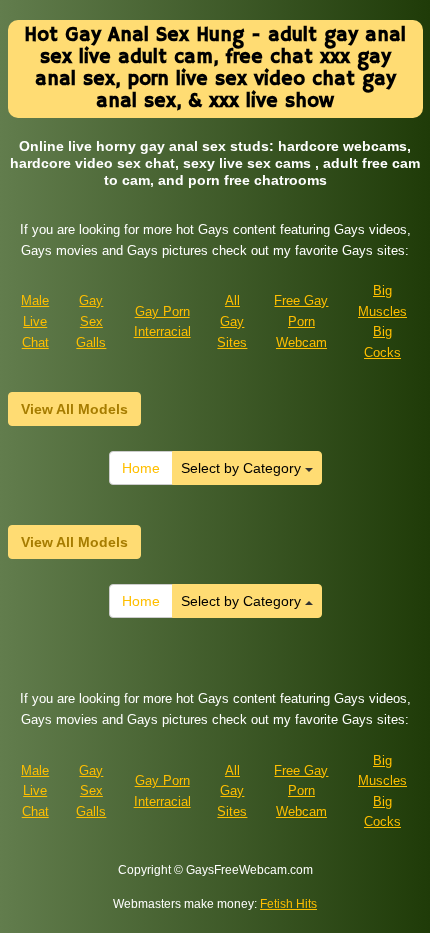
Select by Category (243, 468)
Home (141, 468)
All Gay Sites (232, 321)
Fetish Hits (288, 904)
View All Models (74, 409)
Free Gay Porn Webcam (301, 321)
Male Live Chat (35, 321)
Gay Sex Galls (91, 321)
